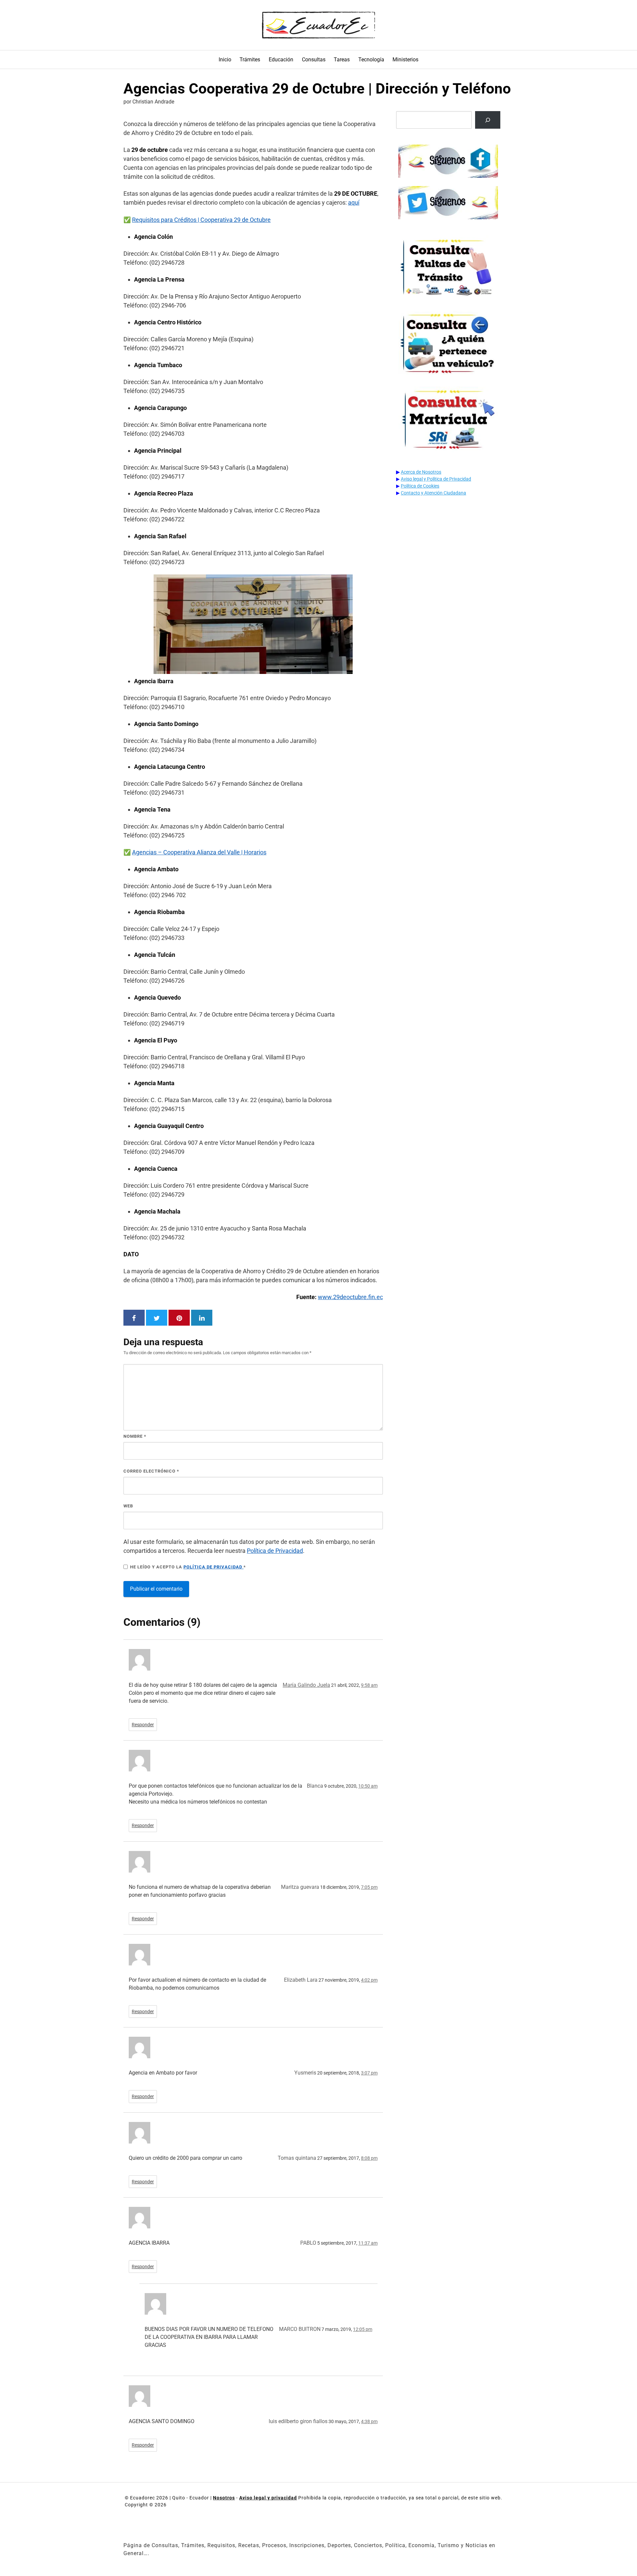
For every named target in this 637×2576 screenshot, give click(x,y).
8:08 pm (369, 2158)
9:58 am (369, 1685)
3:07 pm (369, 2073)
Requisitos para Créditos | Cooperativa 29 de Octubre (201, 220)
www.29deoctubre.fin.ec (350, 1297)
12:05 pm (363, 2329)
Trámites (250, 60)
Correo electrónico (151, 1471)
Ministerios (405, 60)
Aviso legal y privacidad (268, 2498)
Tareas (342, 60)
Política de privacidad (213, 1567)
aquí (354, 202)
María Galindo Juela (306, 1685)
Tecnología (371, 60)
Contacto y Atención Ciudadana (433, 493)
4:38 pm (369, 2421)
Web (128, 1506)
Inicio (225, 60)
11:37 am (368, 2243)
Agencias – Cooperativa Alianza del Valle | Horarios (199, 852)
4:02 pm (369, 1980)
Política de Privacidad (275, 1551)
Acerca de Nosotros (421, 472)
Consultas (314, 60)
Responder (143, 1725)
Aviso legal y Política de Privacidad (436, 479)
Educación (281, 60)
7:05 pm (369, 1887)
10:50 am (368, 1786)
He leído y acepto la (188, 1567)
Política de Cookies (420, 486)
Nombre (135, 1436)
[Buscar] (488, 120)
